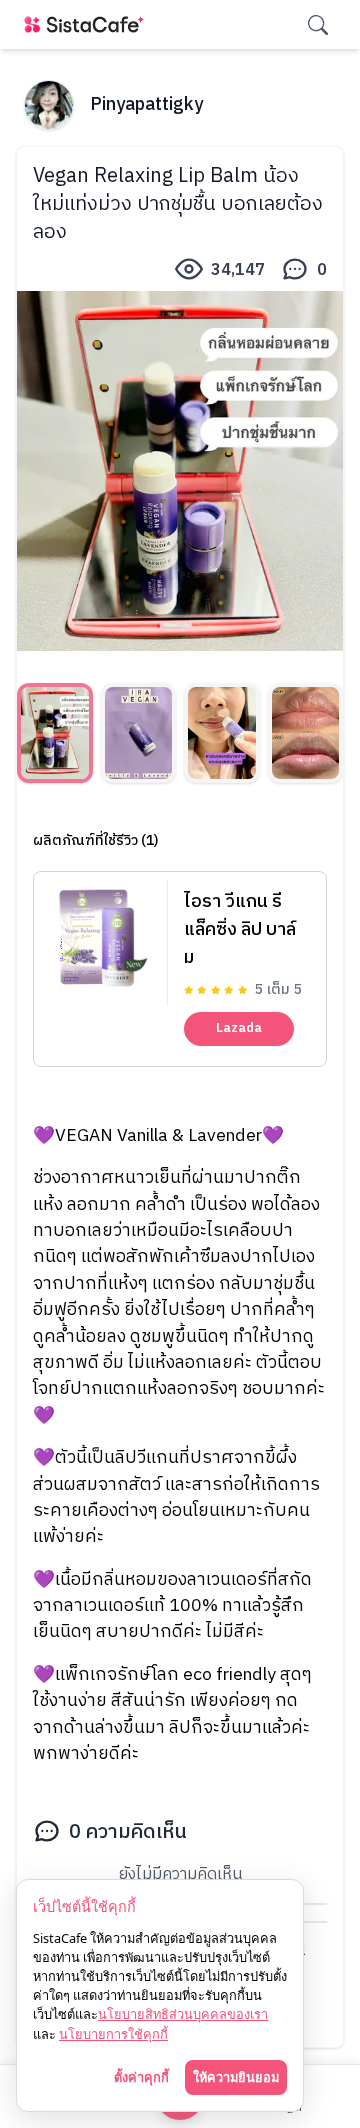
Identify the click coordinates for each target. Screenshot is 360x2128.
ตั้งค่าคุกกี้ (141, 2077)
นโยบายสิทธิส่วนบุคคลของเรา (183, 2014)
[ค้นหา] (318, 25)
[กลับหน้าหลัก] (88, 24)
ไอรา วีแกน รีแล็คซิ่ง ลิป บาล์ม (240, 930)
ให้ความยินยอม (236, 2077)
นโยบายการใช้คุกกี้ (113, 2034)
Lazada (239, 1028)
